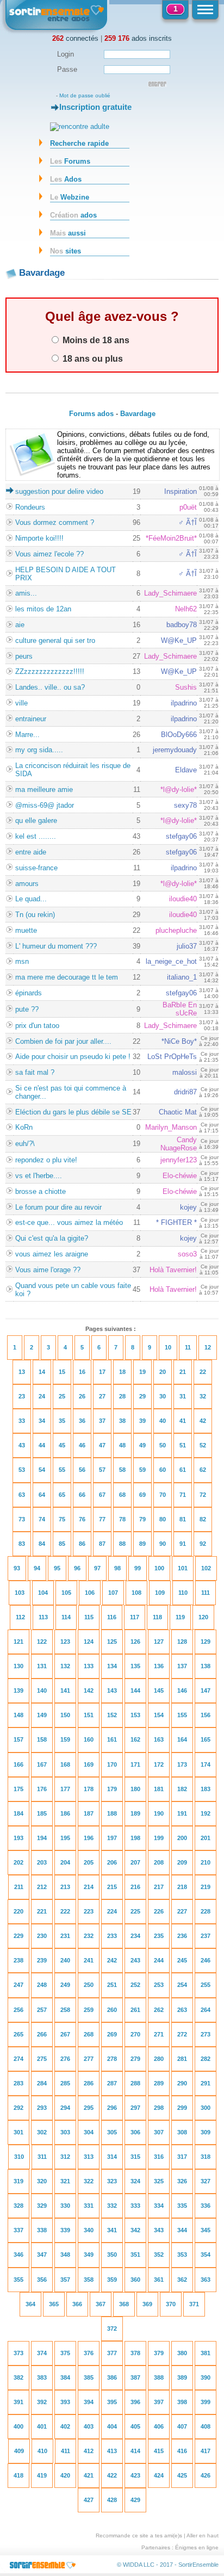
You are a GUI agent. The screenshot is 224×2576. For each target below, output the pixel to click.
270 (135, 2034)
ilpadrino (184, 703)
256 (18, 2010)
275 (42, 2059)
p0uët (188, 507)
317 (182, 2157)
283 (18, 2083)
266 (42, 2034)
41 (183, 1421)
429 (135, 2500)
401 (42, 2426)
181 (159, 1789)
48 (122, 1445)
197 (112, 1838)
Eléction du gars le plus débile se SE (73, 1112)
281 (182, 2059)
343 (159, 2230)
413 (112, 2451)
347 (42, 2255)
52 (203, 1445)
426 (206, 2475)
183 (206, 1789)
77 (102, 1519)
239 (42, 1960)
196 (89, 1838)
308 (182, 2132)
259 (89, 2010)
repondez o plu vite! (46, 1160)
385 (89, 2377)
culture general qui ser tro (55, 640)
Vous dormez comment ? (55, 522)
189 (135, 1813)
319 (18, 2181)
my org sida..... (39, 750)
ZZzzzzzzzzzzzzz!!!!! (50, 671)
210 (206, 1862)
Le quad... (31, 899)
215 (112, 1887)
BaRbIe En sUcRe (180, 1009)
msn (22, 961)
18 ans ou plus (92, 358)
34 (42, 1421)
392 (42, 2402)
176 (42, 1789)
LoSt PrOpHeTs (172, 1057)
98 (117, 1568)
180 (135, 1789)
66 (82, 1495)
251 (112, 1985)
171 (135, 1764)
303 (65, 2132)
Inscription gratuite (95, 107)
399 (206, 2402)
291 (206, 2083)
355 (18, 2280)
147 (206, 1691)
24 (42, 1396)
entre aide (31, 852)
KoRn (24, 1127)
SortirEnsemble (198, 2565)
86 (82, 1544)
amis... (26, 593)
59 (142, 1470)
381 (206, 2353)
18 (122, 1372)
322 (89, 2181)
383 (42, 2377)
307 (159, 2132)
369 (147, 2304)
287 (112, 2083)
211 (19, 1887)
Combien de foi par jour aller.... (63, 1041)
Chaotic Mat (178, 1112)
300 (206, 2108)
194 (42, 1838)
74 (42, 1519)
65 (62, 1495)
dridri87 (185, 1092)
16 (82, 1372)
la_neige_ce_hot (171, 961)
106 (90, 1593)
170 (112, 1764)
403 (89, 2426)
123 (65, 1642)
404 (112, 2426)
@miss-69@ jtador (45, 805)
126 (135, 1642)
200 (182, 1838)
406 (159, 2426)
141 (65, 1691)
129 (206, 1642)
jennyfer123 (179, 1160)
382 (18, 2377)
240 (65, 1960)
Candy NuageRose (179, 1144)
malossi (185, 1072)
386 (112, 2377)
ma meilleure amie (44, 789)
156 (206, 1715)
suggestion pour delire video (59, 491)
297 (135, 2108)
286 (89, 2083)
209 (182, 1862)
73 (22, 1519)
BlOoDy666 (179, 735)
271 (159, 2034)
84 (42, 1544)
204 (65, 1862)
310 (19, 2157)
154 (159, 1715)
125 (112, 1642)
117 (135, 1617)
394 (89, 2402)
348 (65, 2255)
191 (182, 1813)
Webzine (70, 197)
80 (163, 1519)
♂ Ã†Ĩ (188, 522)
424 (159, 2475)
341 (112, 2230)
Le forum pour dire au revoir (58, 1207)
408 (206, 2426)
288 (135, 2083)
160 (89, 1739)
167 (42, 1764)
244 (159, 1960)
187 (89, 1813)
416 (182, 2451)
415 (159, 2451)
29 (142, 1396)
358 (89, 2280)
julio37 (187, 946)
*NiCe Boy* (179, 1041)
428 (112, 2500)
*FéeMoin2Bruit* (171, 538)
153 (135, 1715)
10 (168, 1347)
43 (22, 1445)
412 (89, 2451)
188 (112, 1813)
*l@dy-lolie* (179, 789)
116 (112, 1617)
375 (65, 2353)
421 (89, 2475)
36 (82, 1421)
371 (194, 2304)
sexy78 (185, 805)
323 (112, 2181)
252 (135, 1985)
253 (159, 1985)
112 (20, 1617)
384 (65, 2377)
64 (42, 1495)
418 (18, 2475)
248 (42, 1985)
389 (182, 2377)
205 (89, 1862)
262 (159, 2010)
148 (18, 1715)
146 (182, 1691)
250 (89, 1985)
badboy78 (182, 625)
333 (135, 2206)
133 (89, 1666)
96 (77, 1568)
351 (135, 2255)
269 (112, 2034)
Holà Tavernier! (173, 1270)
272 (182, 2034)
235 (159, 1936)
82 (203, 1519)
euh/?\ (25, 1144)
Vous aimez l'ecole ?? (49, 554)
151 (89, 1715)
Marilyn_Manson (171, 1127)
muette (26, 930)
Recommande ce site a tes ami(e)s (139, 2535)
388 (159, 2377)
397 (159, 2402)
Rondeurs (30, 507)
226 (159, 1911)
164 (182, 1739)
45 (62, 1445)
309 (206, 2132)
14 (42, 1372)
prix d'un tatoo (37, 1026)
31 (183, 1396)
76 (82, 1519)
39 (142, 1421)
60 (163, 1470)
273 (206, 2034)
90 (163, 1544)
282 (206, 2059)
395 (112, 2402)
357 (65, 2280)
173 (182, 1764)
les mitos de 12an (43, 609)
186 (65, 1813)
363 (206, 2280)
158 (42, 1739)
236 (182, 1936)
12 (208, 1347)
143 (112, 1691)
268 (89, 2034)
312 (65, 2157)
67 (102, 1495)
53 (22, 1470)
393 (65, 2402)
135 (135, 1666)
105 (66, 1593)
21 (183, 1372)
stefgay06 (181, 836)
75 (62, 1519)
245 (182, 1960)
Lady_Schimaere (170, 593)
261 (135, 2010)
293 (42, 2108)
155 (182, 1715)
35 (62, 1421)
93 (17, 1568)
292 (18, 2108)
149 (42, 1715)
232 (89, 1936)
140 (42, 1691)
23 (22, 1396)
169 (89, 1764)
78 (122, 1519)
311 (42, 2157)
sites (66, 251)
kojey (188, 1207)
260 (112, 2010)
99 (138, 1568)
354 (206, 2255)
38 (122, 1421)
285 (65, 2083)
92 (203, 1544)
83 (22, 1544)
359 (112, 2280)
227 (182, 1911)
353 (182, 2255)
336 (206, 2206)
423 (135, 2475)
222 (65, 1911)
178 (89, 1789)
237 (206, 1936)
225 (135, 1911)
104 (43, 1593)
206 (112, 1862)
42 (203, 1421)
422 (112, 2475)
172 (159, 1764)
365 (54, 2304)
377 (112, 2353)
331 (89, 2206)
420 (65, 2475)
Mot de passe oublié (85, 95)
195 (65, 1838)
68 (122, 1495)
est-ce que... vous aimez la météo (69, 1222)
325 (159, 2181)
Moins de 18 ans (95, 340)
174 (206, 1764)
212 (42, 1887)
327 (206, 2181)
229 (18, 1936)
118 (157, 1617)
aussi (68, 233)
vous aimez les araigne (52, 1254)
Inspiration (181, 491)
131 (42, 1666)
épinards (29, 993)
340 (89, 2230)
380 (182, 2353)
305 (112, 2132)
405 (135, 2426)
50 (163, 1445)
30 (163, 1396)
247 (18, 1985)
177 (65, 1789)
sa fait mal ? (35, 1072)
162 (135, 1739)
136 (159, 1666)
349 (89, 2255)
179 (112, 1789)
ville (21, 703)
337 (18, 2230)
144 (135, 1691)
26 (82, 1396)
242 (112, 1960)
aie (20, 625)
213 (65, 1887)
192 (206, 1813)
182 (182, 1789)
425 (182, 2475)
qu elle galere (36, 821)
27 (102, 1396)
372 (112, 2329)
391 (18, 2402)
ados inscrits (138, 38)
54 (42, 1470)
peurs (24, 656)
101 (183, 1568)
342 (135, 2230)
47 (102, 1445)
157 (18, 1739)
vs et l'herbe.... (39, 1176)
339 (65, 2230)
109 (160, 1593)
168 (65, 1764)
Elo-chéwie (180, 1176)
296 (112, 2108)
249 (65, 1985)
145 (159, 1691)
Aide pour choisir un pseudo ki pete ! (73, 1057)
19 (142, 1372)
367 (101, 2304)
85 (62, 1544)
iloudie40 (183, 899)
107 (113, 1593)
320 (42, 2181)
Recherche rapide (79, 143)
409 (19, 2451)
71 (183, 1495)
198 (135, 1838)
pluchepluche (176, 930)
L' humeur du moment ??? (56, 946)
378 (135, 2353)
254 (182, 1985)
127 (159, 1642)
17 (102, 1372)
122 (42, 1642)
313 (89, 2157)
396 (135, 2402)
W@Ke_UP (179, 640)
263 (182, 2010)
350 (112, 2255)
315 (135, 2157)
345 (206, 2230)
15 (62, 1372)
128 (182, 1642)
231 (65, 1936)
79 (142, 1519)
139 (18, 1691)
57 (102, 1470)
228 (206, 1911)
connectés (75, 38)
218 (182, 1887)
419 (42, 2475)
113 (43, 1617)
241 (89, 1960)
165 (206, 1739)
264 (206, 2010)
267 (65, 2034)
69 (142, 1495)
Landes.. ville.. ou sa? (50, 687)
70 (163, 1495)
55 (62, 1470)
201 (206, 1838)
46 (82, 1445)
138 (206, 1666)
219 (206, 1887)
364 (30, 2304)
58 (122, 1470)
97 (97, 1568)
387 (135, 2377)
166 (18, 1764)
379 (159, 2353)
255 (206, 1985)
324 (135, 2181)
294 (65, 2108)
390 (206, 2377)
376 (89, 2353)
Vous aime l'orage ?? (48, 1270)
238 (18, 1960)
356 (42, 2280)
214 (89, 1887)
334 (159, 2206)
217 (159, 1887)
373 (18, 2353)
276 (65, 2059)
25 (62, 1396)
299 (182, 2108)
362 (182, 2280)
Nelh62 (186, 609)
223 (89, 1911)
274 (18, 2059)
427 (89, 2500)
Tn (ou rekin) (35, 915)
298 (159, 2108)
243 (135, 1960)
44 (42, 1445)
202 (18, 1862)
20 (163, 1372)
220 (18, 1911)
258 (65, 2010)
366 (77, 2304)
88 (122, 1544)
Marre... (27, 735)
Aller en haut (203, 2535)
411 (66, 2451)
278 (112, 2059)
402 (65, 2426)
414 (135, 2451)
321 (65, 2181)
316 (159, 2157)
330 (65, 2206)
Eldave (186, 770)
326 (182, 2181)
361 (159, 2280)
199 (159, 1838)
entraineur (31, 719)
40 (163, 1421)
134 (112, 1666)
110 (183, 1593)
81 (183, 1519)
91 (183, 1544)
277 (89, 2059)
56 (82, 1470)
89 (142, 1544)
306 (135, 2132)
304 (89, 2132)
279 (135, 2059)
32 (203, 1396)
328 (18, 2206)
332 (112, 2206)
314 (112, 2157)
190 (159, 1813)
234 (135, 1936)
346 (18, 2255)
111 (206, 1593)
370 (171, 2304)
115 (89, 1617)
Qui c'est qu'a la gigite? (52, 1238)
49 (142, 1445)
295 (89, 2108)
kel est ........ (36, 836)
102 (206, 1568)
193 (18, 1838)
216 (135, 1887)
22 (203, 1372)
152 (112, 1715)
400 (18, 2426)
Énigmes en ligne (197, 2547)
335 (182, 2206)
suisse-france (36, 868)
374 (42, 2353)
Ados (66, 179)
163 (159, 1739)
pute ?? (27, 1009)
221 (42, 1911)
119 (180, 1617)
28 (122, 1396)
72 (203, 1495)
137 (182, 1666)
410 (42, 2451)
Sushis (186, 687)
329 (42, 2206)
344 (182, 2230)
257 (42, 2010)
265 (18, 2034)
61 (183, 1470)
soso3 (187, 1254)
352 (159, 2255)
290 (182, 2083)
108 (136, 1593)
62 (203, 1470)
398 (182, 2402)
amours (27, 884)
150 (65, 1715)
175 (18, 1789)
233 (112, 1936)
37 (102, 1421)
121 (18, 1642)
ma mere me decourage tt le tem (67, 977)
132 (65, 1666)
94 (37, 1568)
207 (135, 1862)
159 (65, 1739)
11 (188, 1347)
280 (159, 2059)
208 (159, 1862)
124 (89, 1642)
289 (159, 2083)
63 (22, 1495)
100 (159, 1568)
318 (206, 2157)
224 (112, 1911)
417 (206, 2451)
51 (183, 1445)
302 (42, 2132)
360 (135, 2280)
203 (42, 1862)
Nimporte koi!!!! (39, 538)
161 (112, 1739)
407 (182, 2426)
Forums (70, 161)
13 (22, 1372)
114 (66, 1617)
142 (89, 1691)
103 (20, 1593)
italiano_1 (182, 977)
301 (18, 2132)
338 (42, 2230)
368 (124, 2304)
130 (18, 1666)
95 (57, 1568)
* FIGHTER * (176, 1222)
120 (203, 1617)
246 (206, 1960)
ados (73, 215)
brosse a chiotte (41, 1191)
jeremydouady (175, 750)
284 (42, 2083)
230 (42, 1936)
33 (22, 1421)
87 (102, 1544)
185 (42, 1813)
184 (18, 1813)
